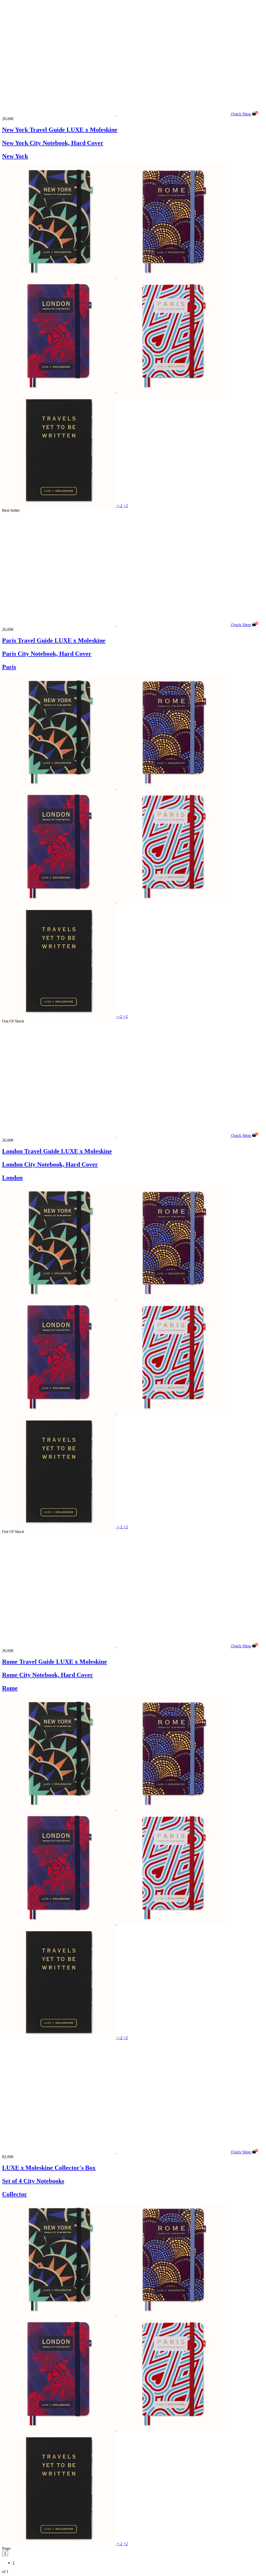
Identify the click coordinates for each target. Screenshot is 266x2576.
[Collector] (59, 506)
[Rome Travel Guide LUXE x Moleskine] (117, 1646)
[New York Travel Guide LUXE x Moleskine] (117, 114)
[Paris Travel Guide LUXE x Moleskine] (117, 625)
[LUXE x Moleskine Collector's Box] (117, 2152)
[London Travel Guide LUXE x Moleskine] (117, 1135)
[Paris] (173, 391)
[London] (59, 391)
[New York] (59, 277)
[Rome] (173, 277)
